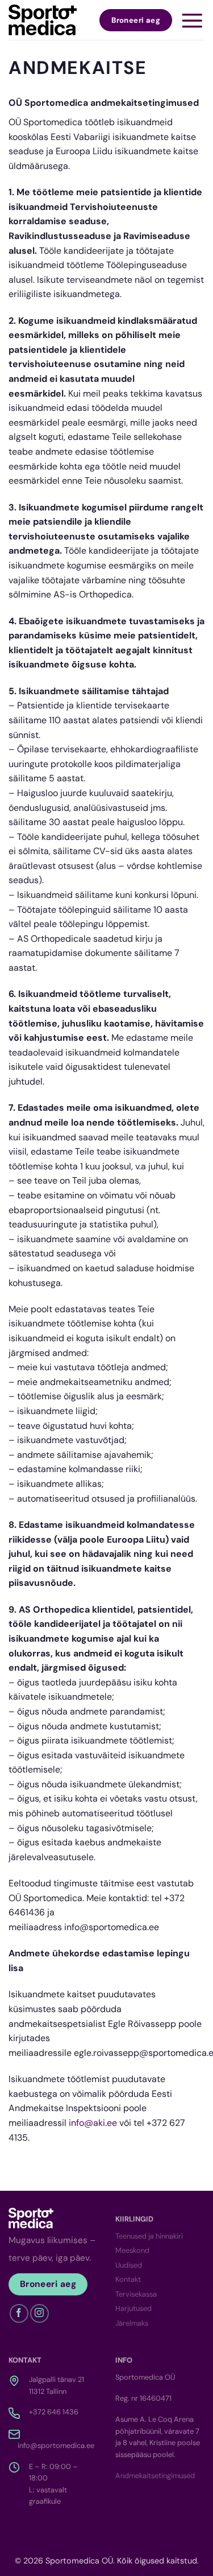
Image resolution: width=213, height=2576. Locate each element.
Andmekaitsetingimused (155, 2476)
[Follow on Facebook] (19, 2313)
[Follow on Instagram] (39, 2313)
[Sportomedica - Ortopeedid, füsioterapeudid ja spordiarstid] (43, 20)
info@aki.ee (93, 2123)
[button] (192, 20)
